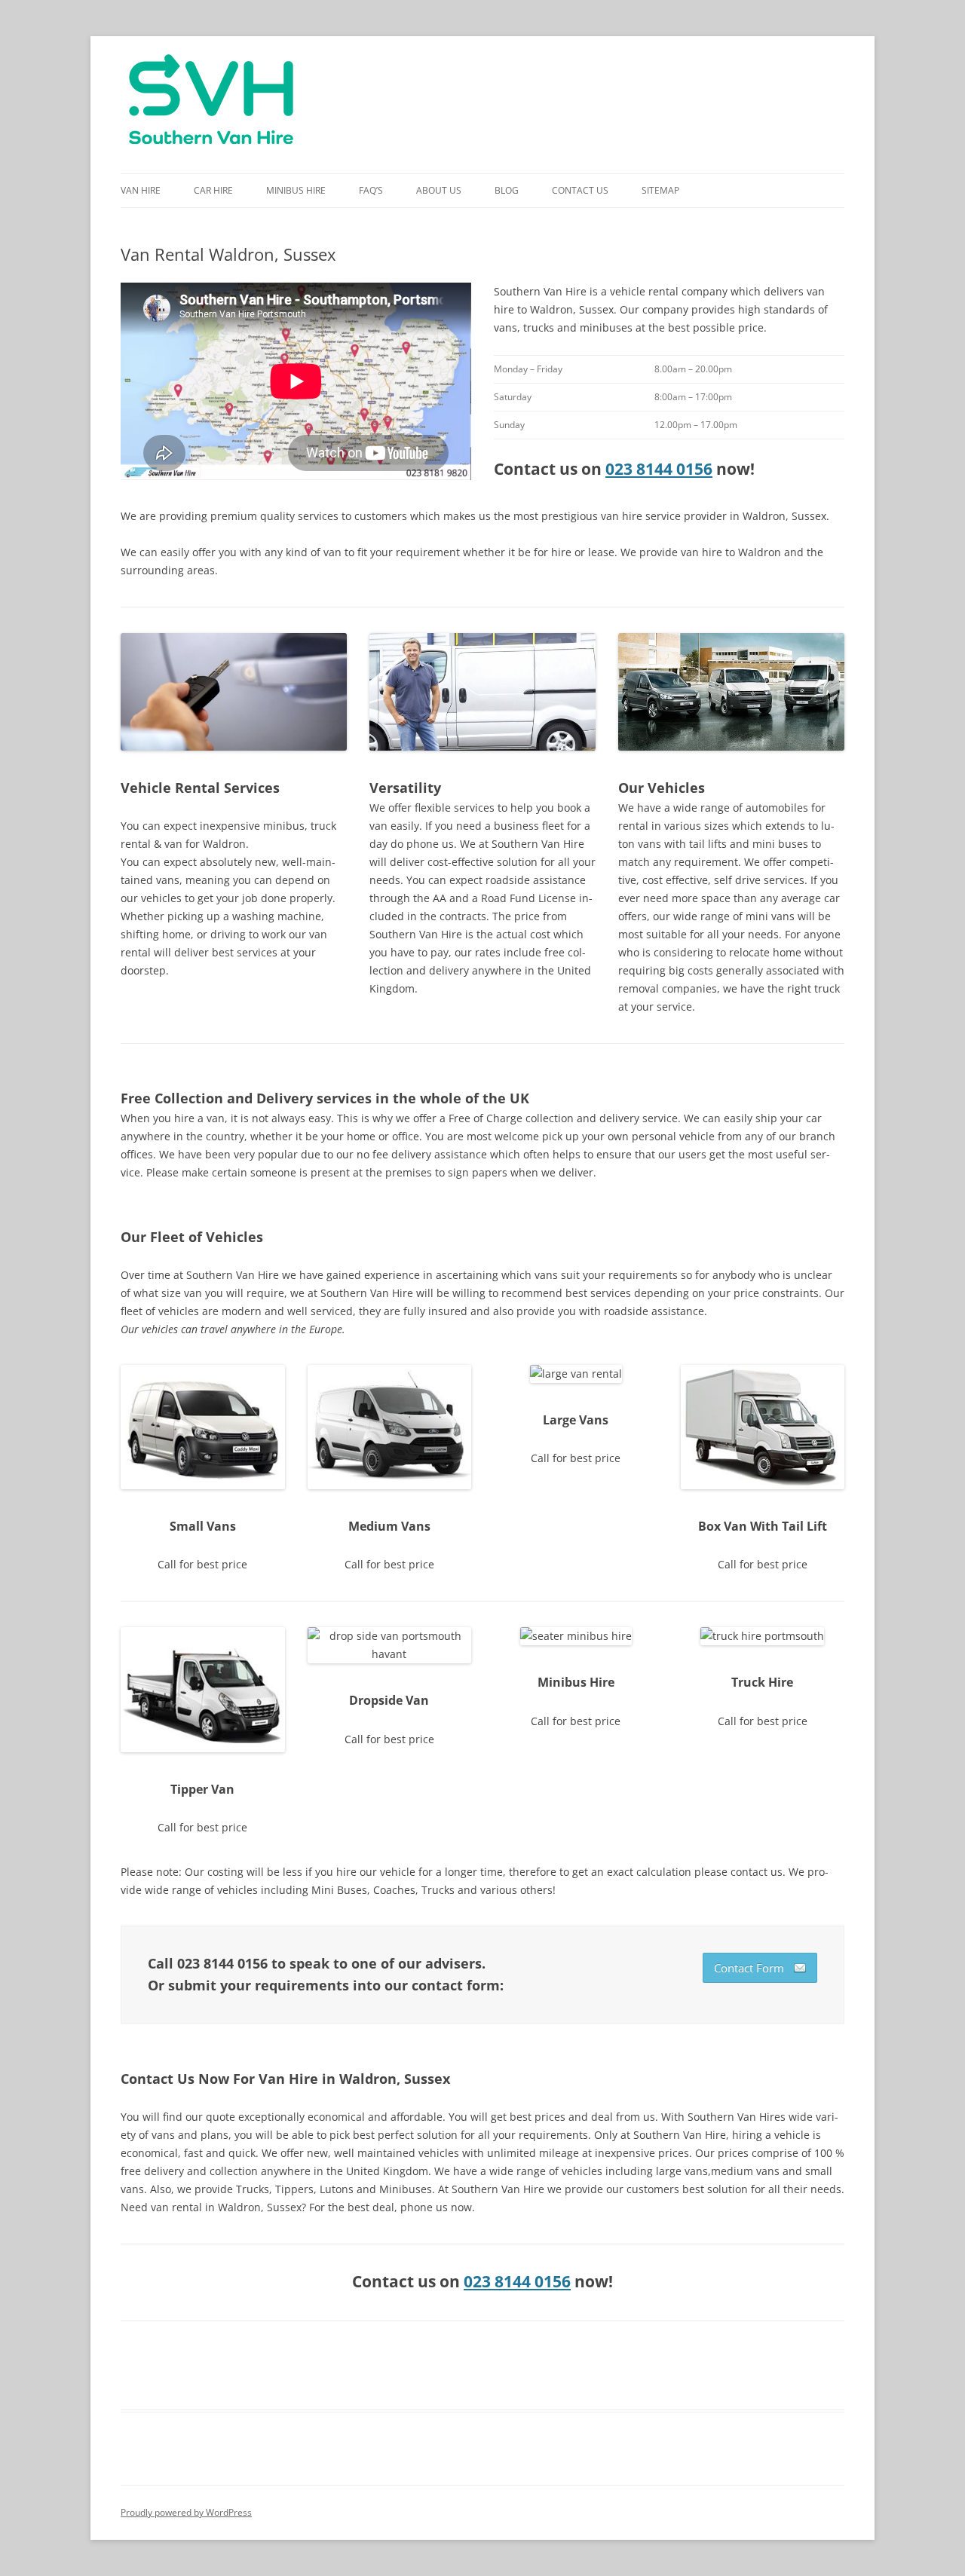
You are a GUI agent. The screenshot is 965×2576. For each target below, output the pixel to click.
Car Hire (213, 190)
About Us (439, 190)
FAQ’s (371, 190)
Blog (507, 190)
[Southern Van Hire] (211, 105)
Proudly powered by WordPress (186, 2512)
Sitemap (660, 190)
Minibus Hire (296, 190)
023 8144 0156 (659, 469)
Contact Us (580, 190)
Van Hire (141, 190)
